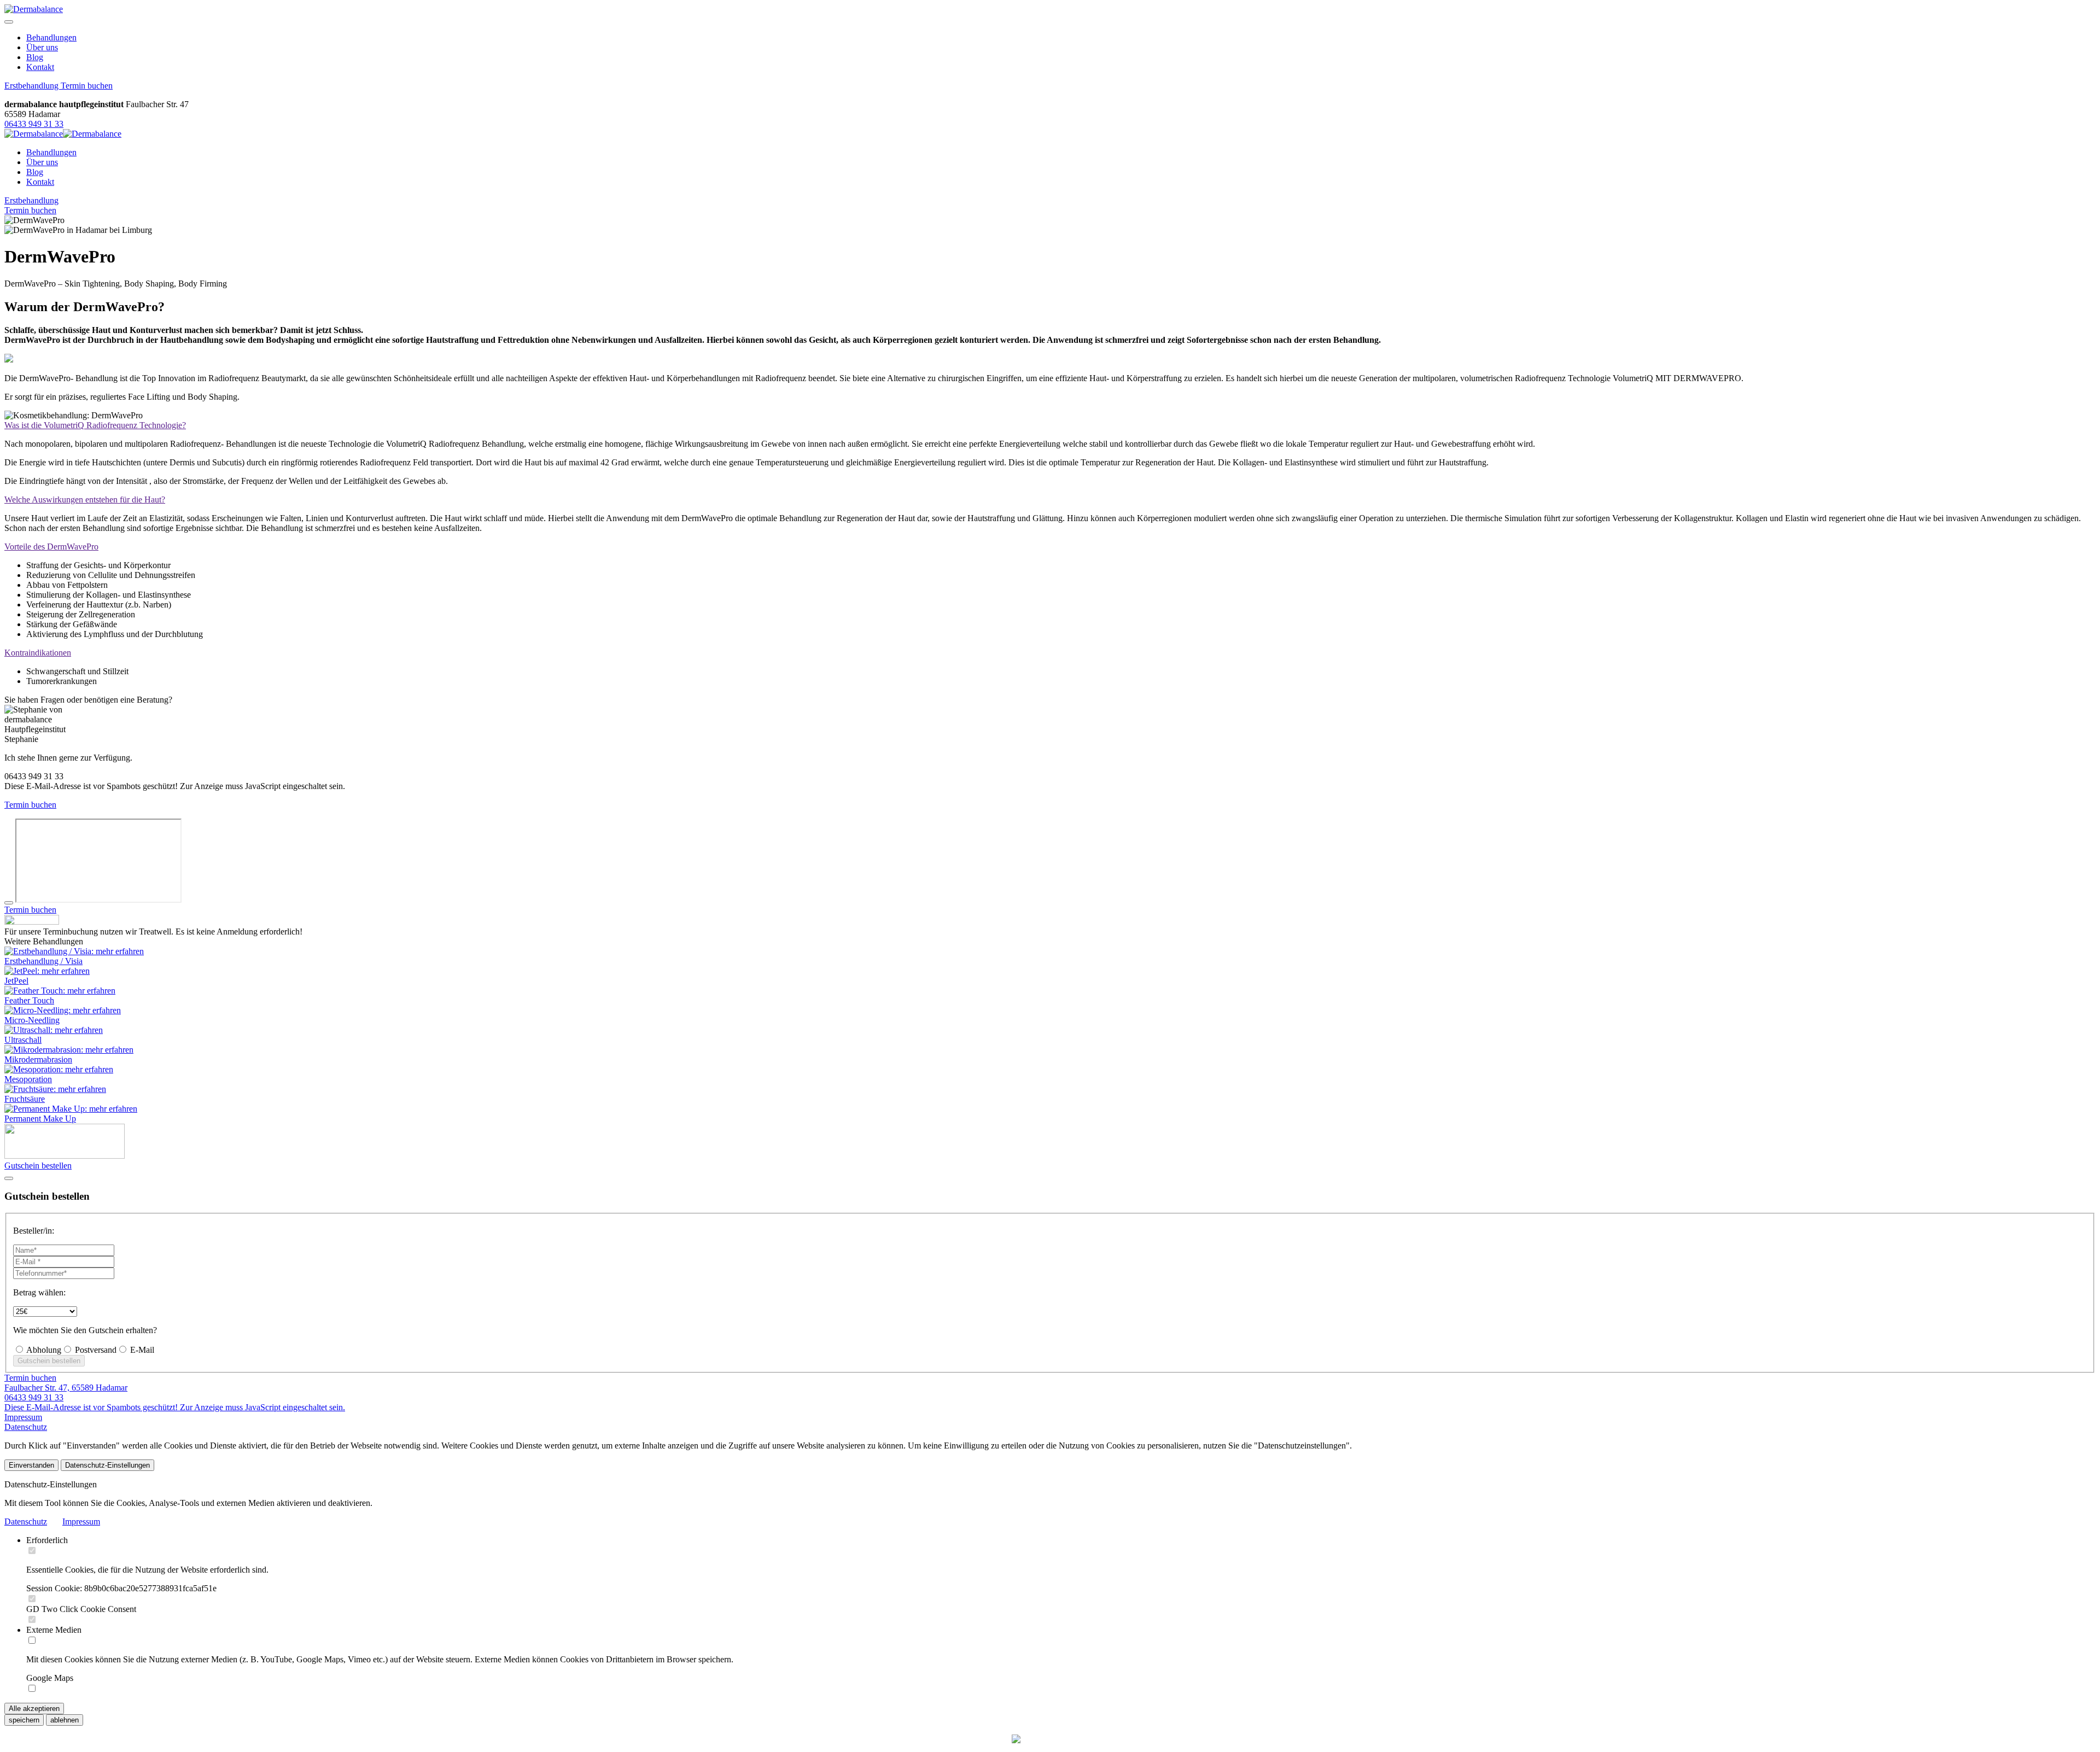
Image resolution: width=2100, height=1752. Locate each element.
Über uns (42, 47)
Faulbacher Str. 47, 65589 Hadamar (66, 1388)
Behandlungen (51, 37)
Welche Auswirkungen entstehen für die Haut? (85, 500)
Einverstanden (31, 1465)
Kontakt (40, 67)
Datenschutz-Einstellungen (107, 1465)
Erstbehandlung (33, 86)
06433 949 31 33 (34, 124)
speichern (24, 1720)
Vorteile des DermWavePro (51, 547)
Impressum (23, 1417)
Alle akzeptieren (34, 1709)
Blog (35, 57)
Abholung (43, 1350)
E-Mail (141, 1350)
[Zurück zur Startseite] (34, 9)
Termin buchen (87, 86)
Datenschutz (26, 1427)
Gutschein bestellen (38, 1166)
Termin (30, 210)
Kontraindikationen (38, 653)
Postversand (95, 1350)
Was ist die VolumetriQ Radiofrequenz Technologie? (95, 425)
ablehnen (65, 1720)
